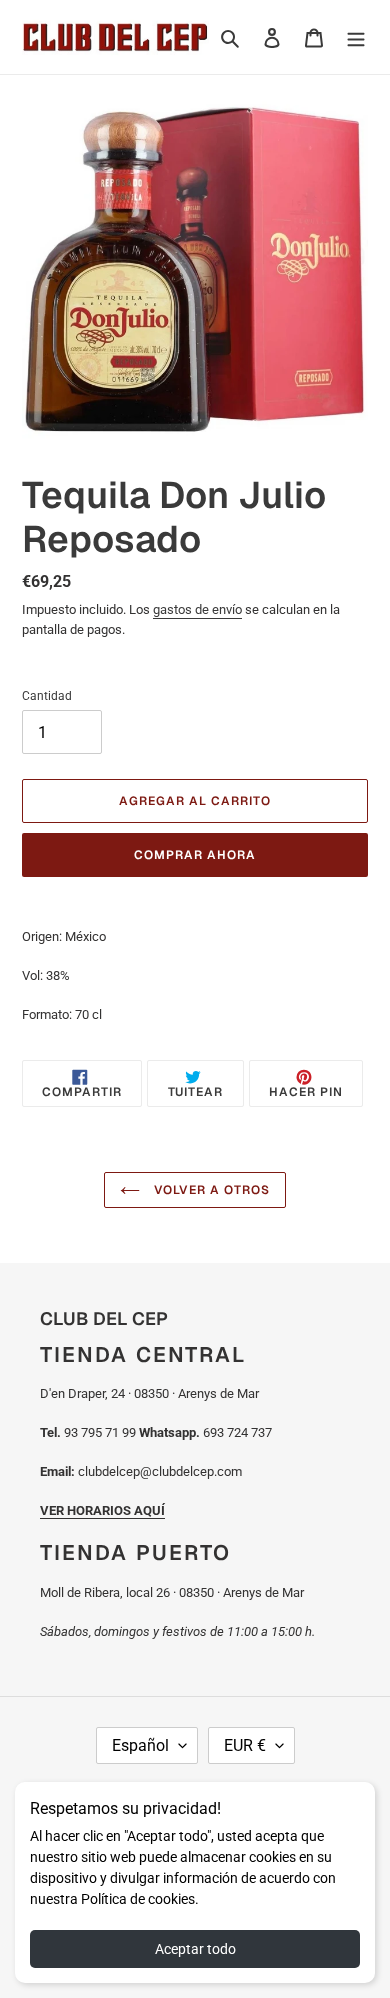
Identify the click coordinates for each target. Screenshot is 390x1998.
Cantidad (47, 696)
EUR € (245, 1745)
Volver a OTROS (209, 1190)
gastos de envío (197, 609)
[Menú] (356, 36)
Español (140, 1745)
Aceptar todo (195, 1949)
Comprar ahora (194, 855)
